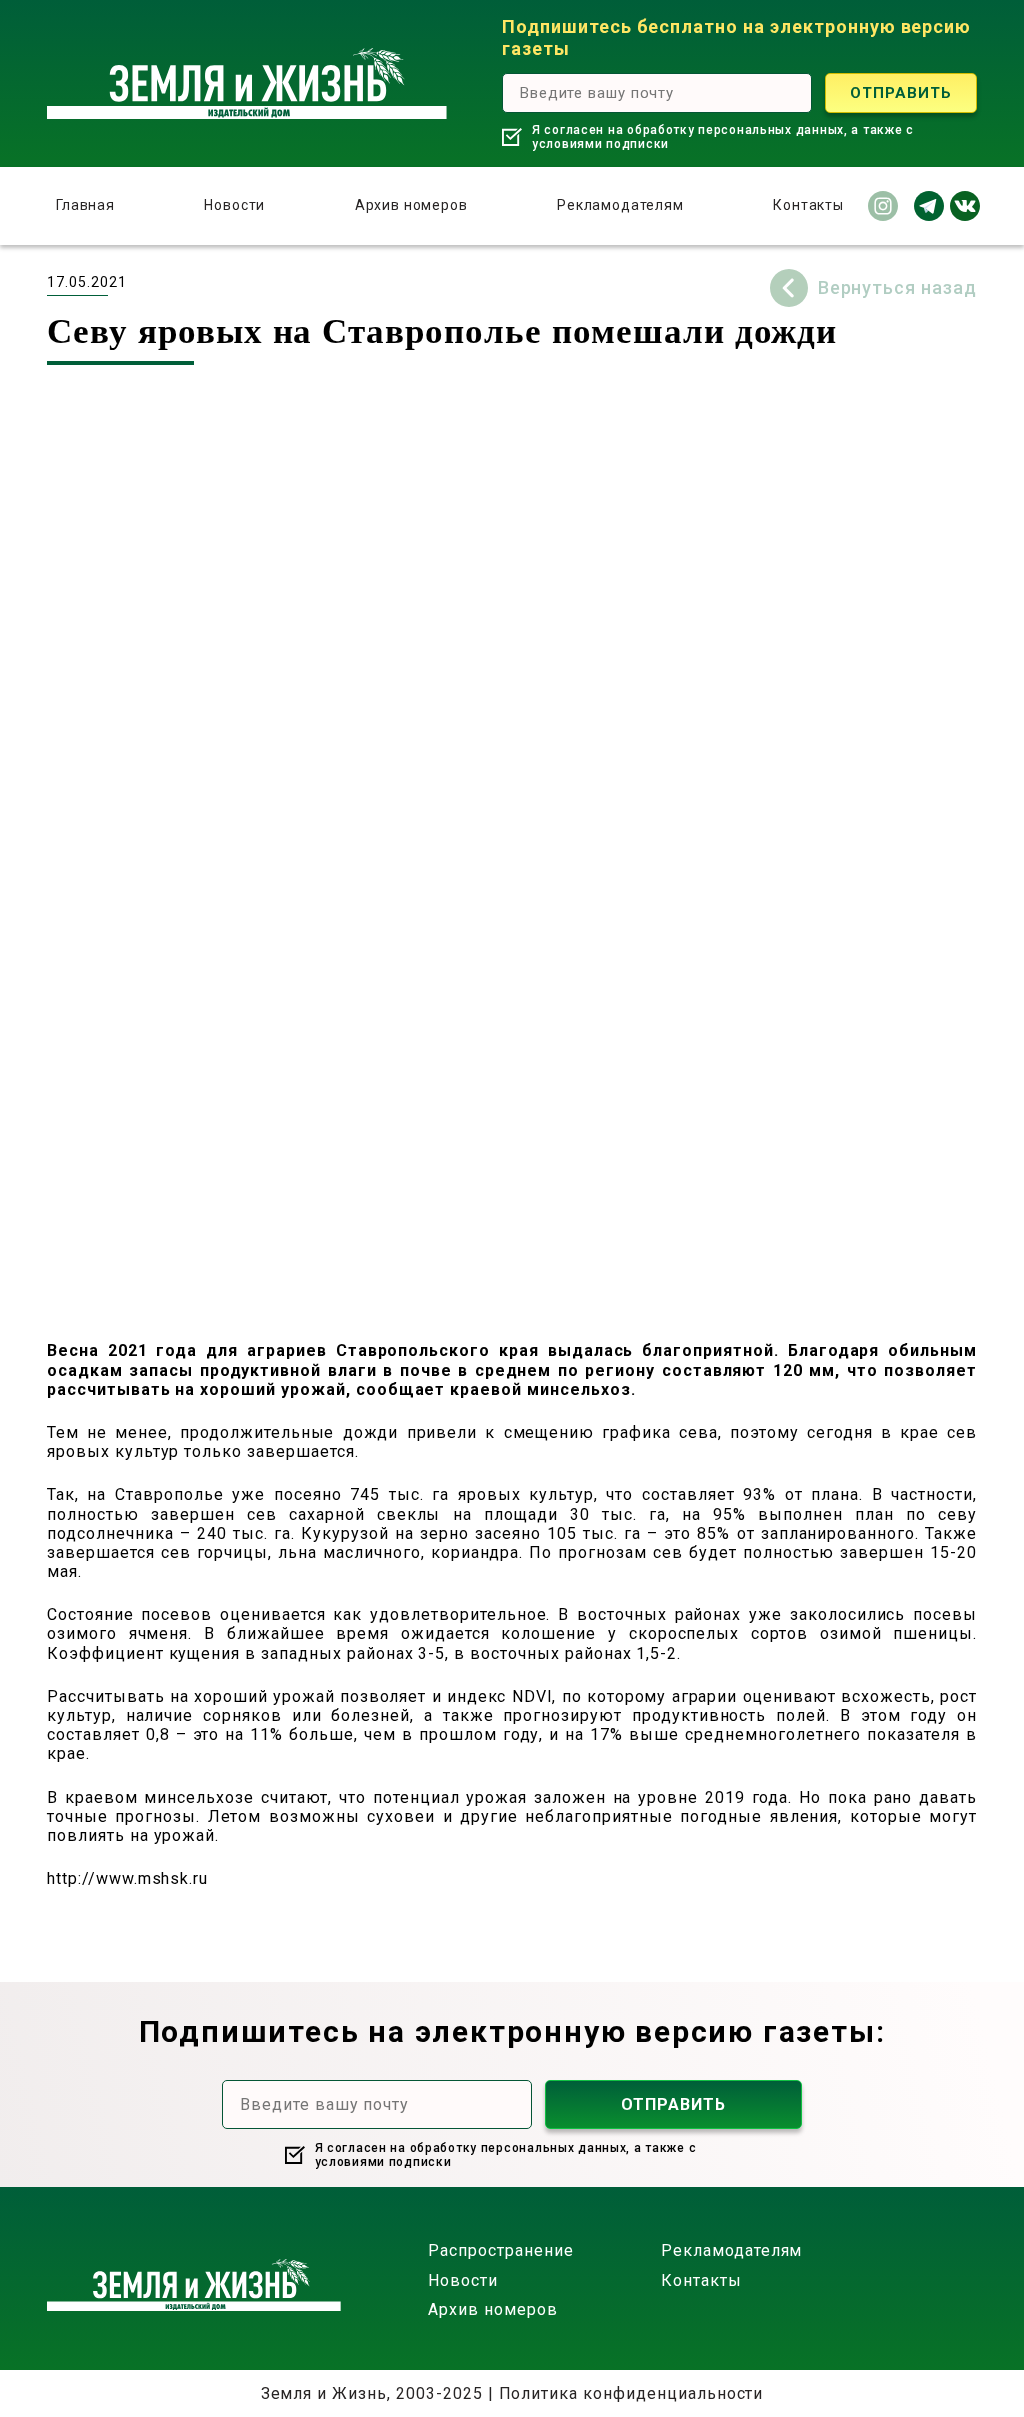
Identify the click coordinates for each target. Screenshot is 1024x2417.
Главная (85, 205)
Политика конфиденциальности (631, 2393)
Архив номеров (411, 205)
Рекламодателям (620, 205)
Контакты (808, 205)
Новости (234, 205)
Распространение (500, 2250)
